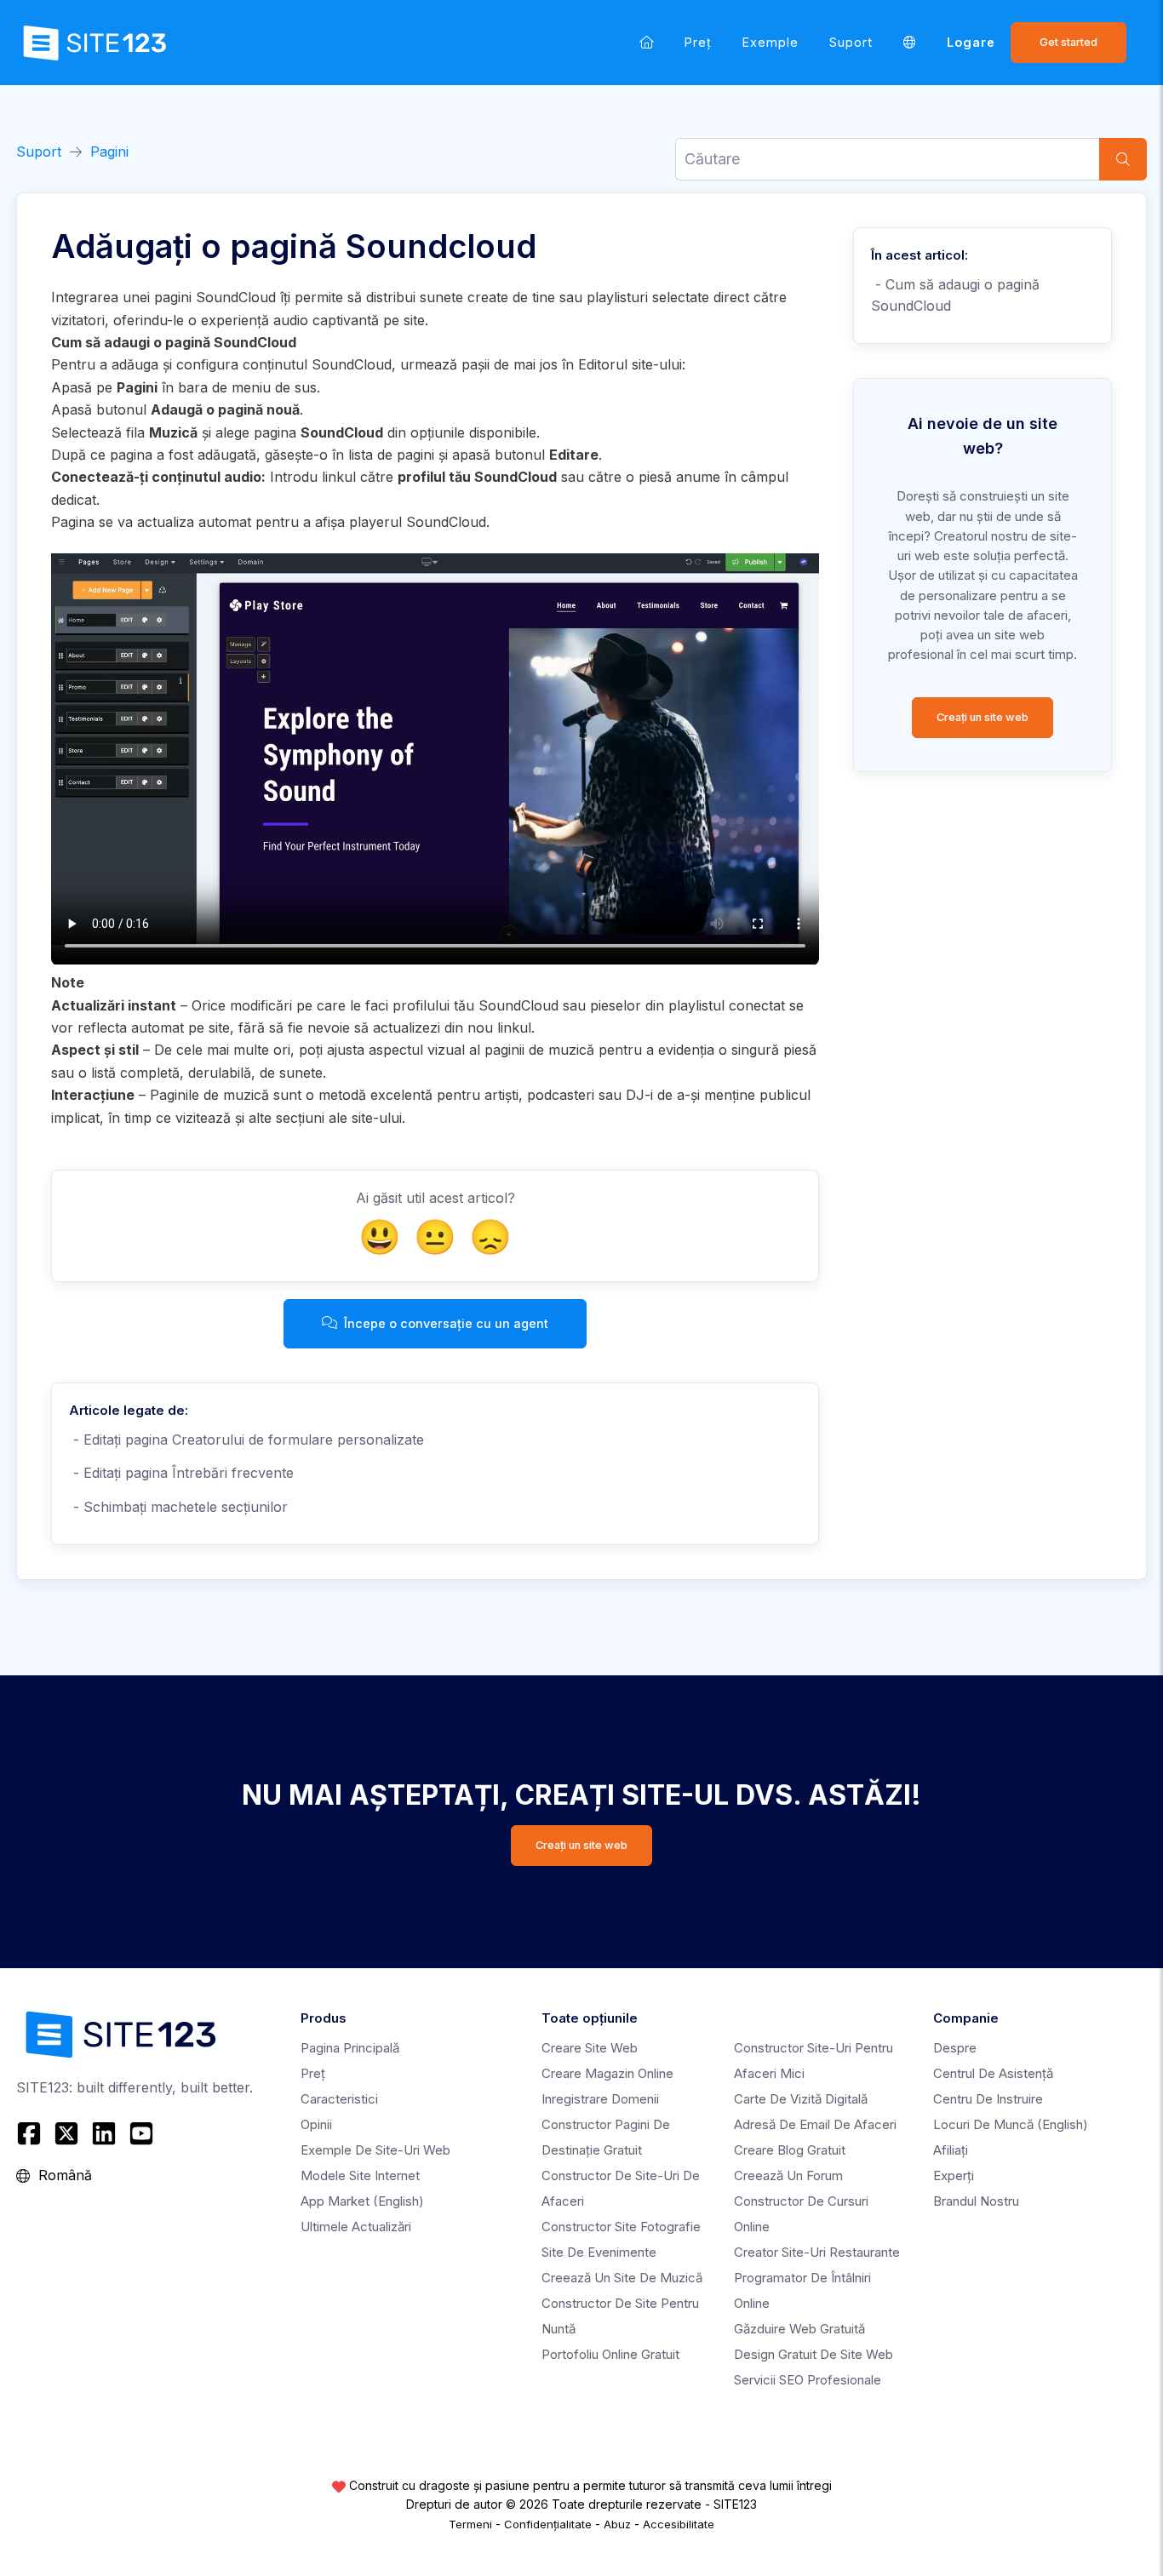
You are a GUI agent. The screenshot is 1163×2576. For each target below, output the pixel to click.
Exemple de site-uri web (375, 2150)
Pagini (109, 152)
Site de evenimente (599, 2252)
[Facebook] (31, 2133)
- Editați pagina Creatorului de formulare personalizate (246, 1440)
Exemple (771, 42)
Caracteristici (339, 2099)
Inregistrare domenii (600, 2099)
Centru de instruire (988, 2099)
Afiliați (951, 2150)
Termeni (470, 2524)
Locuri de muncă (1011, 2124)
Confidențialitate (548, 2524)
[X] (66, 2133)
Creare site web (590, 2048)
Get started (1068, 42)
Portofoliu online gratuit (610, 2354)
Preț (698, 42)
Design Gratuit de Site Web (814, 2354)
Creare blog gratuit (790, 2150)
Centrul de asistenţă (993, 2073)
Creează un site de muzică (622, 2278)
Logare (971, 42)
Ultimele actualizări (356, 2227)
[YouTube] (141, 2133)
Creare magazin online (607, 2073)
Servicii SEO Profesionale (808, 2380)
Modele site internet (360, 2175)
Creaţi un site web (983, 717)
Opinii (316, 2124)
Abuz (617, 2524)
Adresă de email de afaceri (815, 2124)
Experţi (954, 2175)
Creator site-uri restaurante (817, 2252)
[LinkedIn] (104, 2133)
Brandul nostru (976, 2201)
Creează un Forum (788, 2175)
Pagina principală (350, 2048)
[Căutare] (1123, 159)
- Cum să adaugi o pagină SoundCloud (955, 295)
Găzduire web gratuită (799, 2329)
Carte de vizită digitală (801, 2099)
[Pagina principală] (647, 42)
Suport (851, 42)
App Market (362, 2201)
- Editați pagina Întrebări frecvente (181, 1473)
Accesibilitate (679, 2524)
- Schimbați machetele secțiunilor (178, 1507)
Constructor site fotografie (621, 2227)
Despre (955, 2048)
